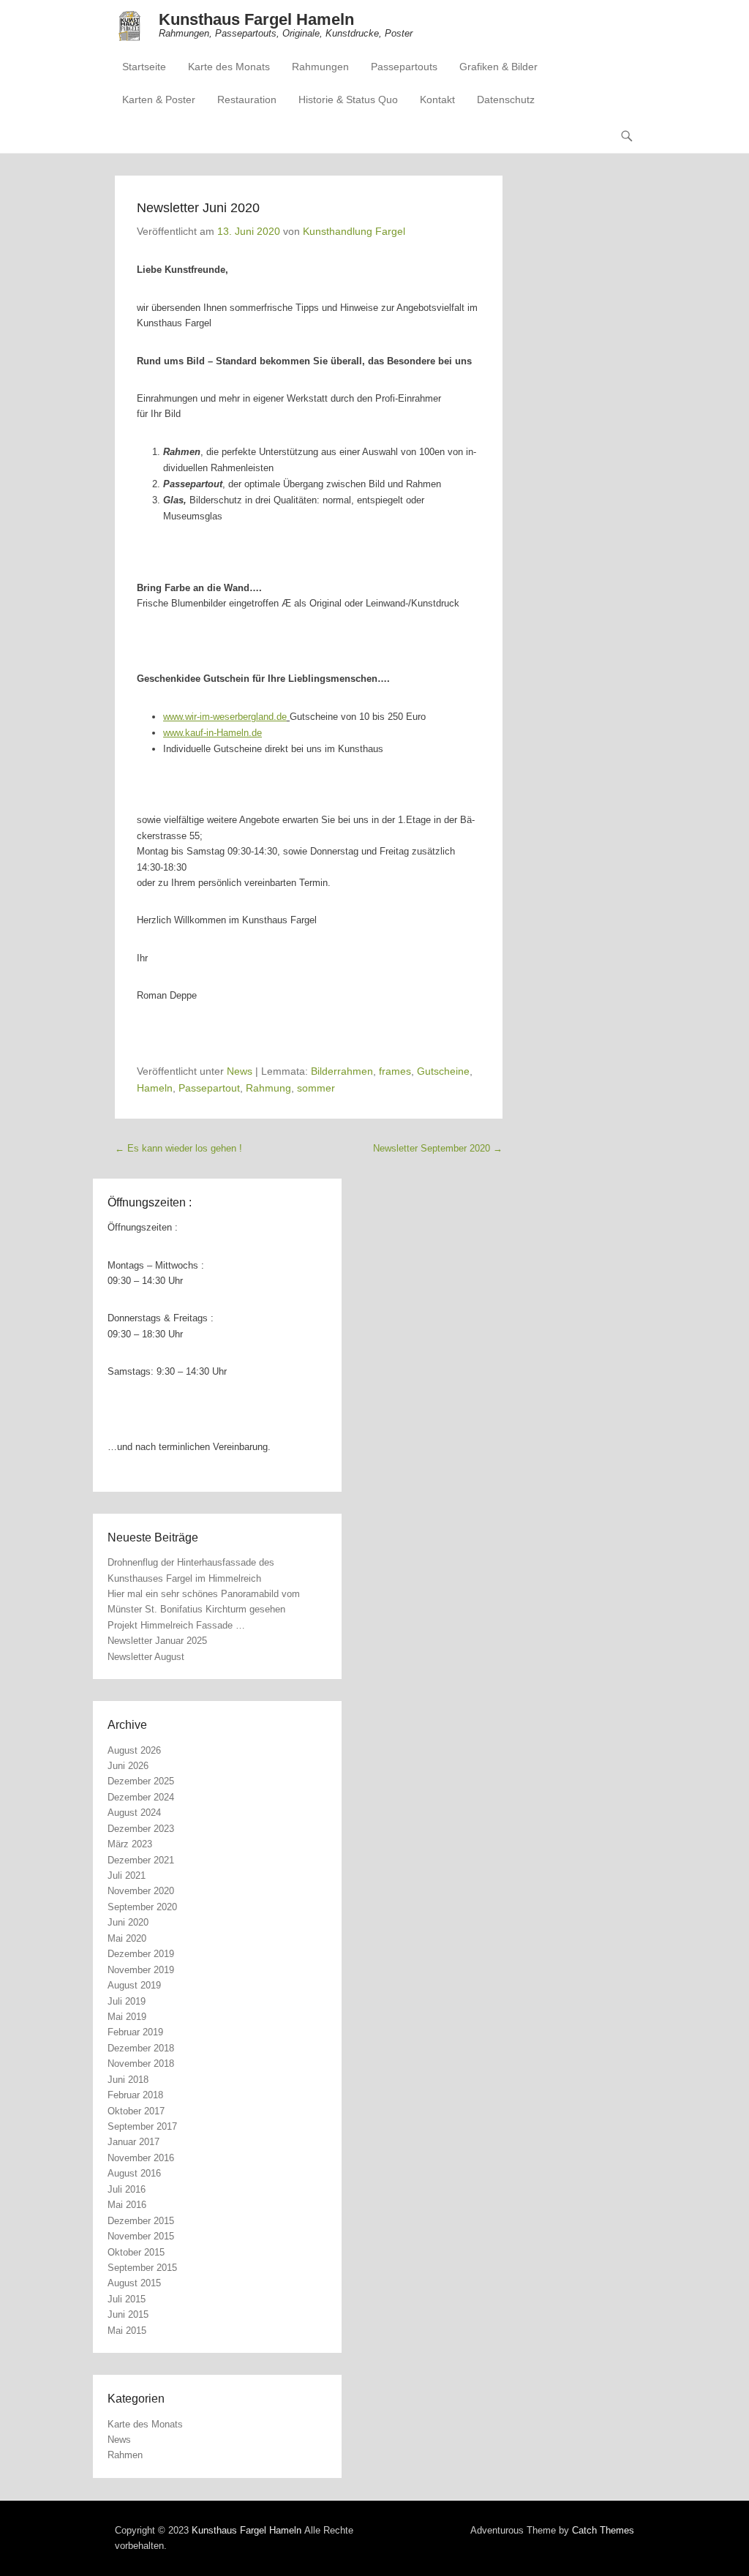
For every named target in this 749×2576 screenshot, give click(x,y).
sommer (316, 1088)
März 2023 (130, 1844)
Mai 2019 (127, 2017)
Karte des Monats (229, 67)
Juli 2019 (127, 2001)
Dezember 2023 (141, 1829)
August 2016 (134, 2173)
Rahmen (125, 2455)
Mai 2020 (127, 1938)
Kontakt (437, 99)
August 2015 (134, 2283)
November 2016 (141, 2158)
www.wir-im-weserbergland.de (225, 717)
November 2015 (141, 2236)
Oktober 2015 (136, 2252)
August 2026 (134, 1750)
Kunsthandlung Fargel (354, 231)
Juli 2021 (127, 1875)
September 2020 (142, 1907)
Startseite (144, 67)
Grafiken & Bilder (498, 67)
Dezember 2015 (141, 2221)
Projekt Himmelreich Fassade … (176, 1625)
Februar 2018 (135, 2095)
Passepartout (209, 1088)
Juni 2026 (128, 1766)
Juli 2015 (127, 2299)
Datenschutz (506, 99)
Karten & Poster (159, 99)
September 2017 (142, 2126)
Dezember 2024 (141, 1797)
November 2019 (141, 1970)
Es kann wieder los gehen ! (178, 1148)
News (240, 1071)
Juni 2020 (128, 1922)
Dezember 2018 (141, 2048)
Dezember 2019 (141, 1954)
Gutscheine (443, 1071)
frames (395, 1071)
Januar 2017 (133, 2142)
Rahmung (268, 1088)
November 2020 (141, 1891)
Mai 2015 (127, 2331)
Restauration (247, 99)
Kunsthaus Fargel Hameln (256, 19)
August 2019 (134, 1985)
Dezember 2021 (141, 1860)
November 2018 (141, 2064)
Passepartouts (404, 67)
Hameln (155, 1088)
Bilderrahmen (342, 1071)
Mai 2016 (127, 2205)
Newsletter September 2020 (438, 1148)
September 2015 (142, 2268)
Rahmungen (320, 67)
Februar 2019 (135, 2032)
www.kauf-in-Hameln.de (212, 733)
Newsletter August (146, 1657)
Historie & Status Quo (348, 99)
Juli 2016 (127, 2189)
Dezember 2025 (141, 1781)
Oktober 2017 (136, 2111)
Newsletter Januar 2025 (157, 1641)
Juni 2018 (128, 2080)
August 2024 (134, 1813)
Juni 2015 (128, 2314)
